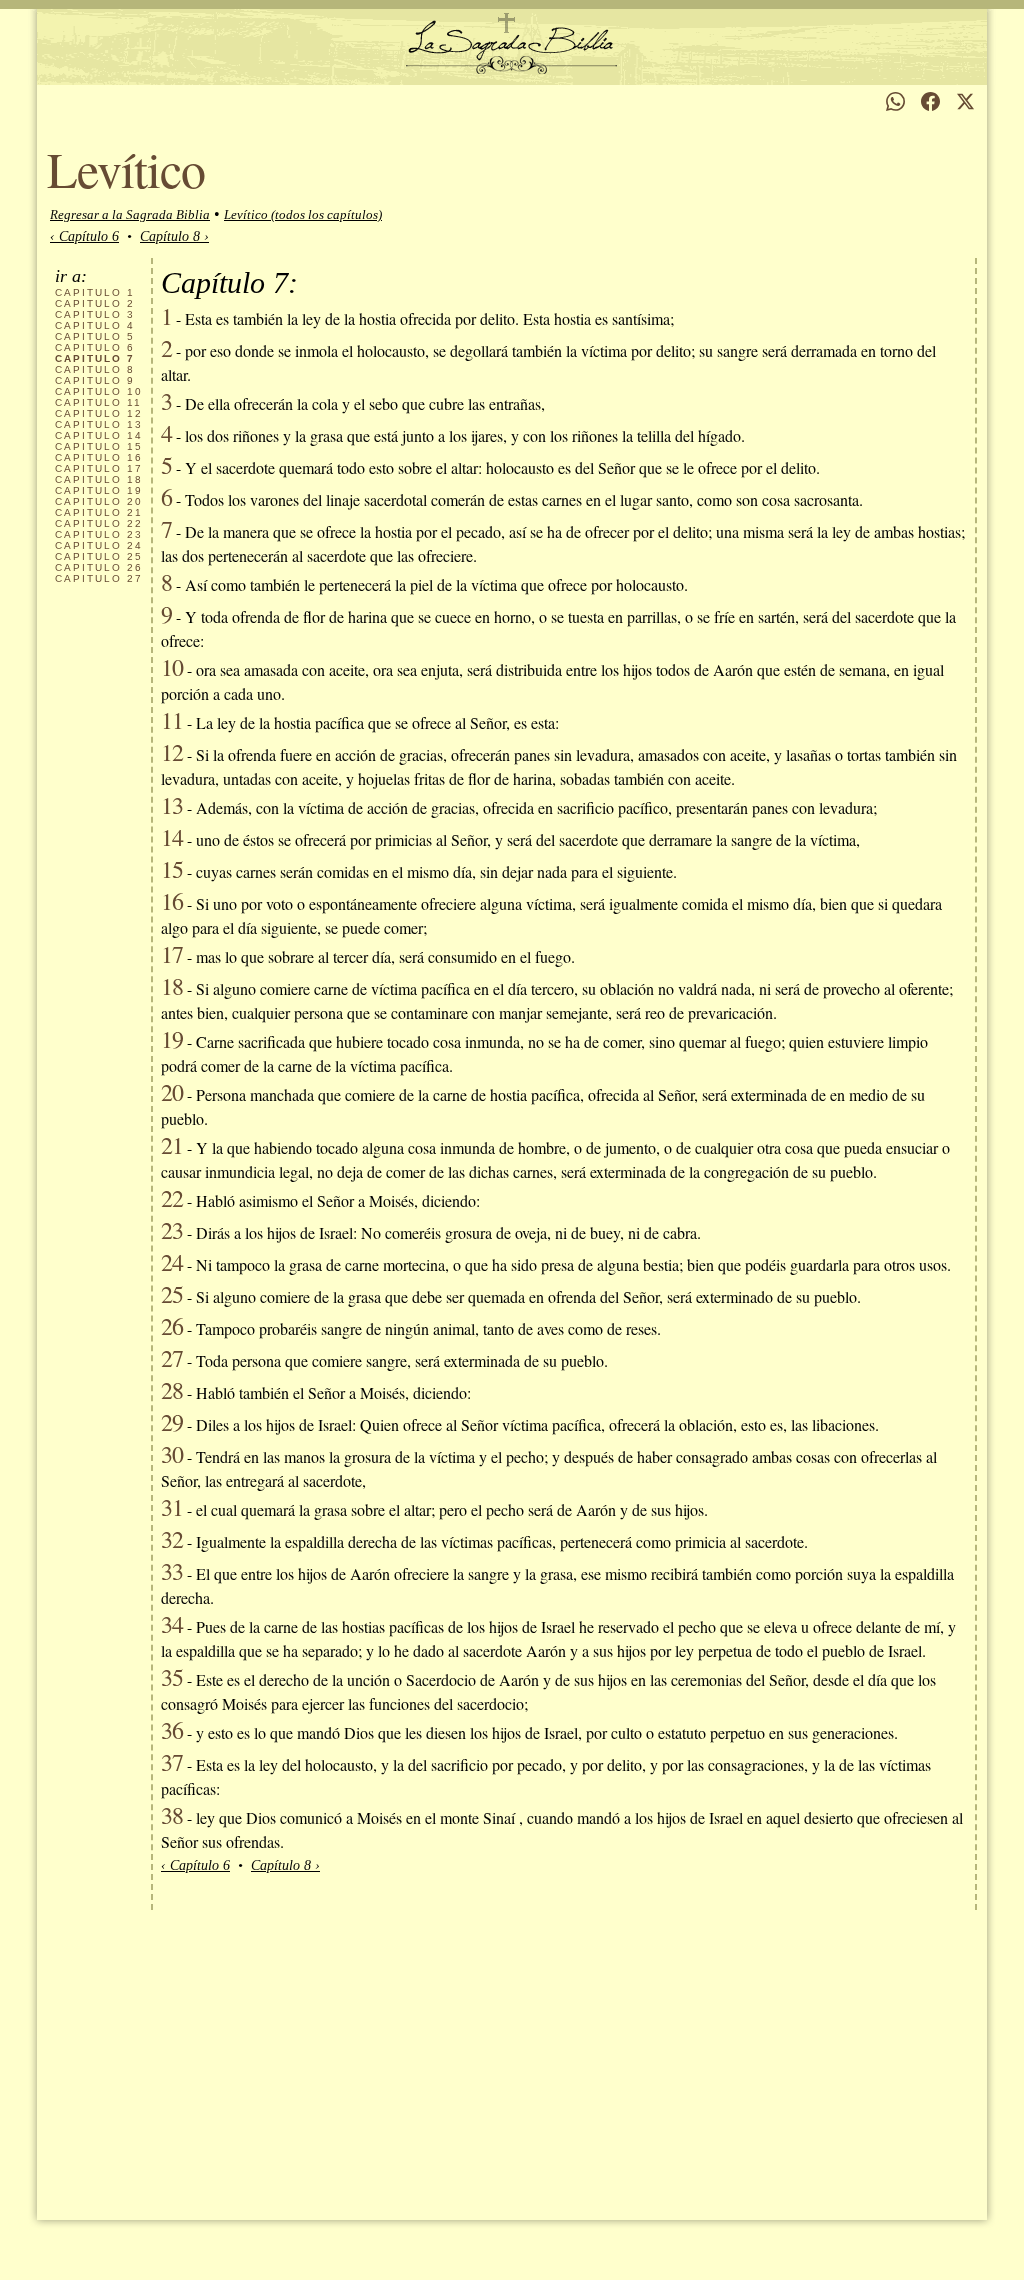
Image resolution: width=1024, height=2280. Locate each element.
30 (172, 1454)
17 (99, 468)
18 (99, 479)
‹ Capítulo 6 (84, 236)
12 (99, 413)
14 (99, 435)
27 (99, 578)
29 (172, 1422)
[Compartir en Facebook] (930, 101)
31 (172, 1507)
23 (99, 534)
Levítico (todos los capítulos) (303, 214)
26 (99, 567)
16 (99, 457)
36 (172, 1730)
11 (98, 402)
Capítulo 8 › (174, 236)
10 (99, 391)
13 (99, 424)
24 (99, 545)
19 (99, 490)
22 (99, 523)
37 (172, 1762)
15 (99, 446)
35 (172, 1677)
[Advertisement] (512, 2060)
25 (99, 556)
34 (172, 1624)
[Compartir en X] (965, 101)
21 (99, 512)
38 (172, 1815)
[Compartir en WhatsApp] (895, 101)
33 (172, 1571)
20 (99, 501)
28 (172, 1390)
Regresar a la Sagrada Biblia (130, 214)
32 (172, 1539)
